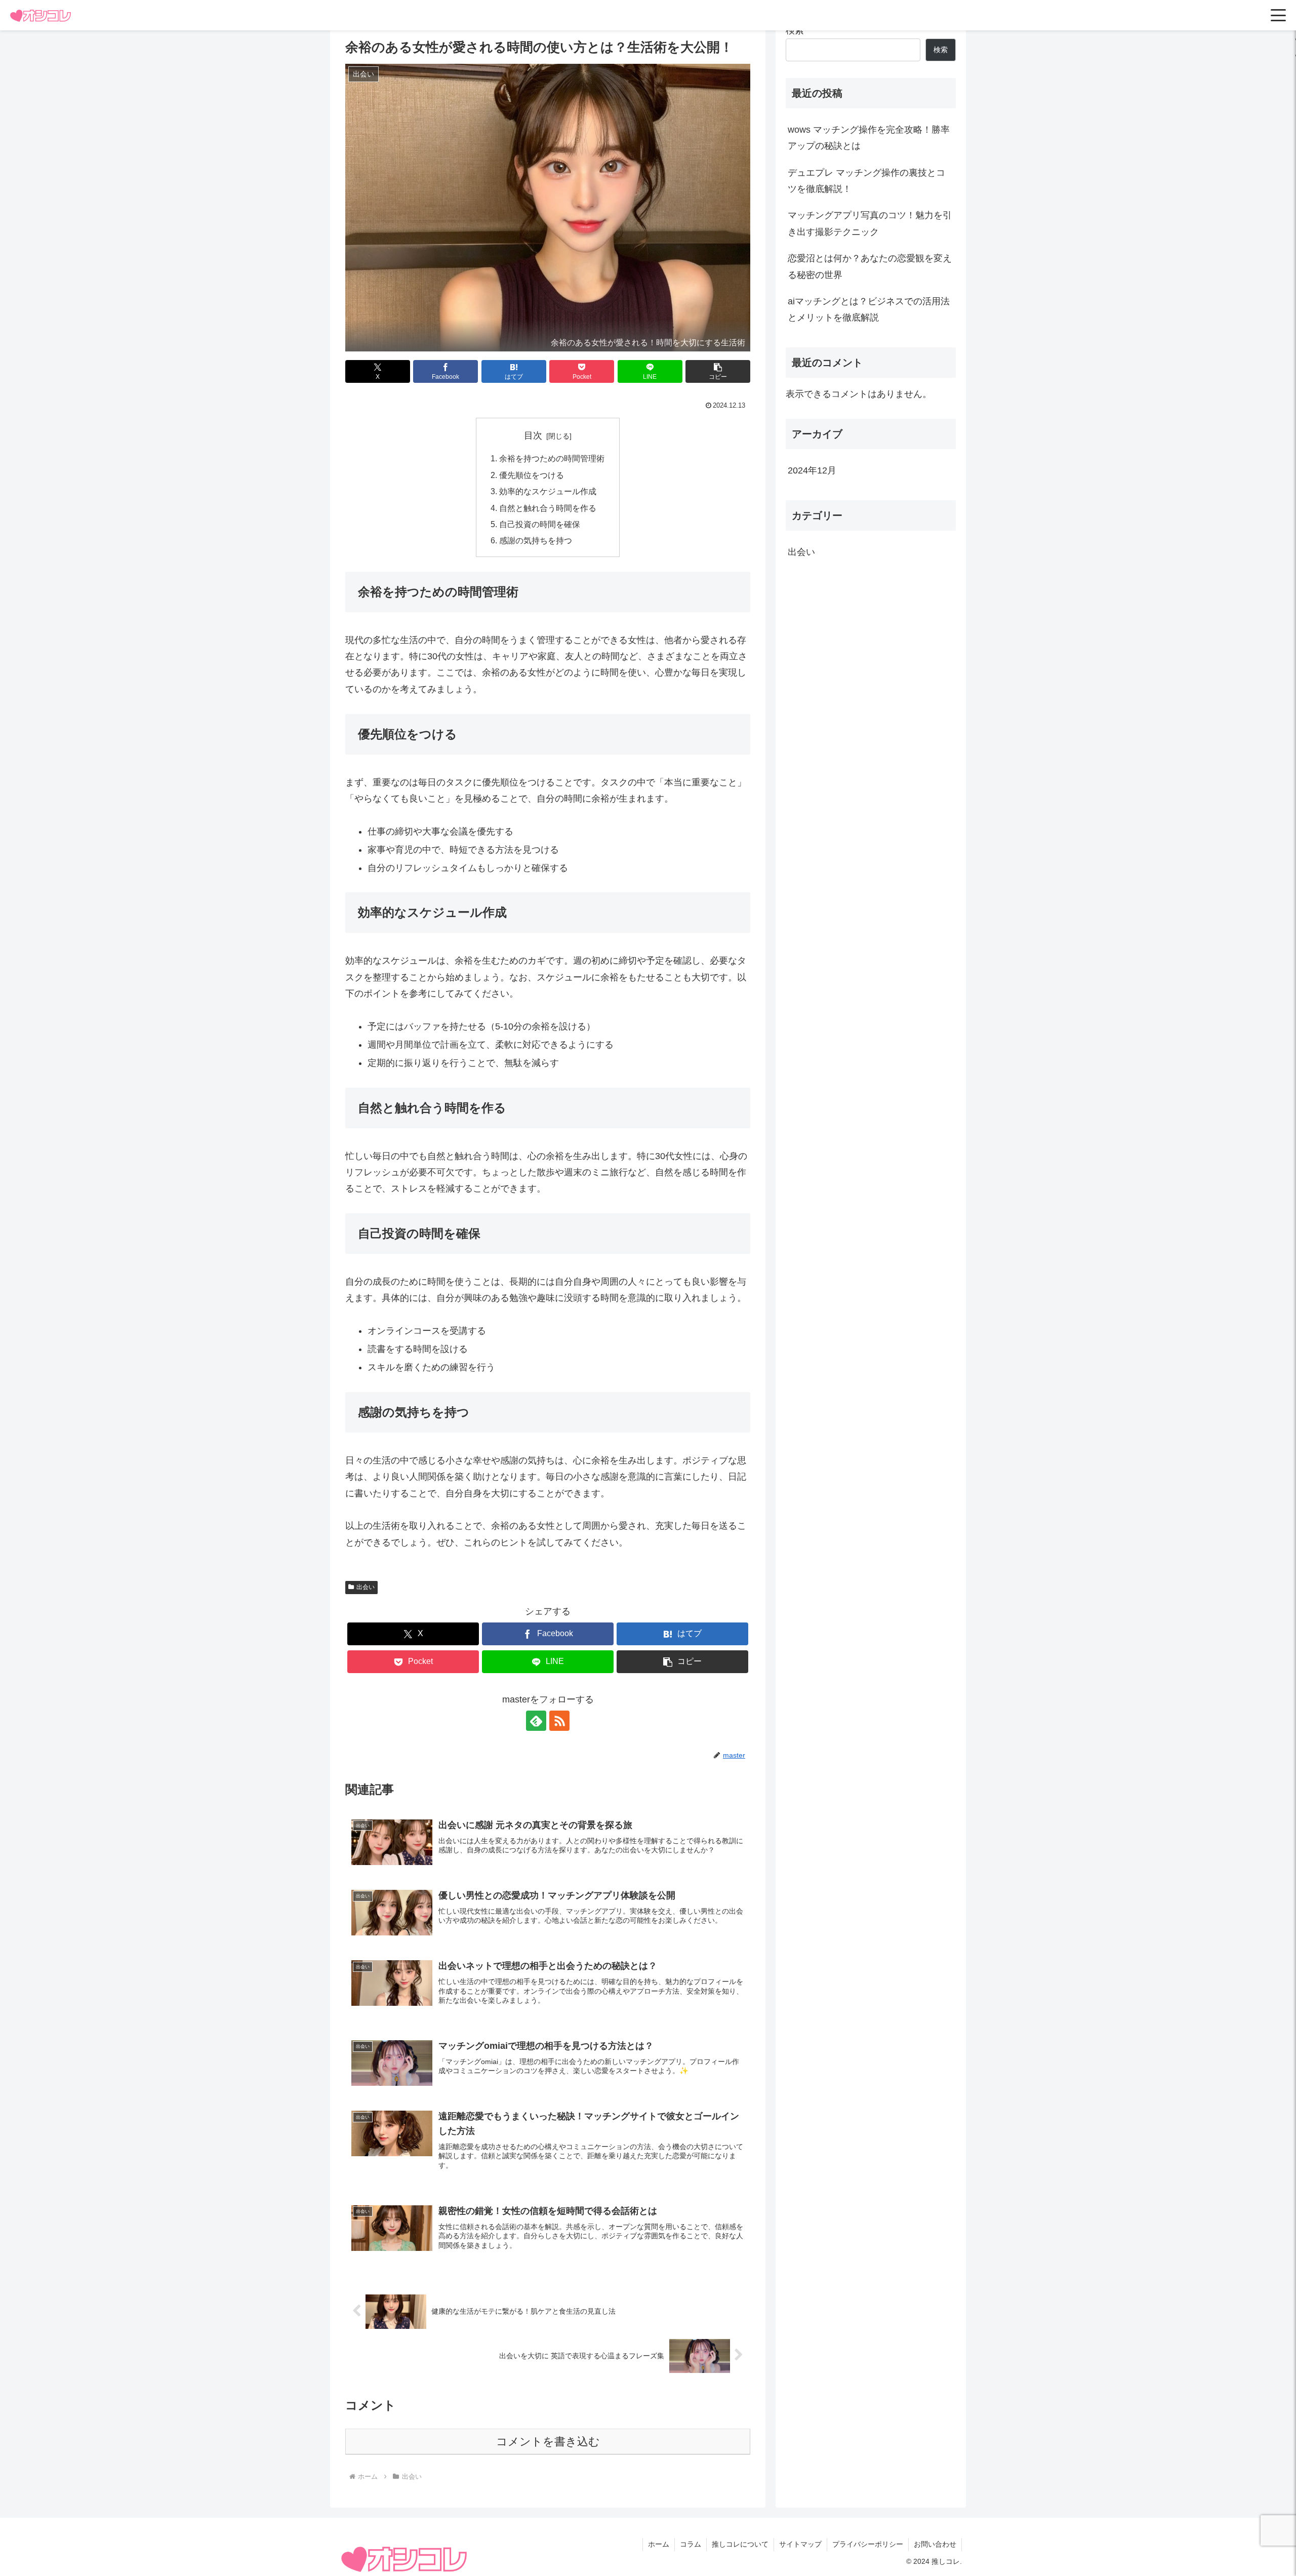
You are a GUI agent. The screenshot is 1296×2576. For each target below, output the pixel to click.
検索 (795, 30)
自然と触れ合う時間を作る (548, 508)
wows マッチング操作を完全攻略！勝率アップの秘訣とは (869, 138)
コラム (691, 2544)
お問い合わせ (935, 2544)
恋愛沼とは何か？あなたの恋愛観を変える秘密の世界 (870, 266)
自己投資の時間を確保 (540, 524)
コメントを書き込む (548, 2442)
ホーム (659, 2544)
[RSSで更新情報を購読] (559, 1721)
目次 (533, 435)
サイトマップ (800, 2544)
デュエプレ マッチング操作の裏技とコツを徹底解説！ (866, 181)
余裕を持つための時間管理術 (552, 458)
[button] (718, 371)
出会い (366, 1587)
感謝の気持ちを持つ (536, 540)
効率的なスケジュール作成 (548, 491)
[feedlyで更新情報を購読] (536, 1721)
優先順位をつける (532, 475)
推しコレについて (740, 2544)
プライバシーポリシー (868, 2544)
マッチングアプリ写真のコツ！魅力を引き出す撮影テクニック (870, 223)
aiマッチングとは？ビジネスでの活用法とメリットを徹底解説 (869, 309)
